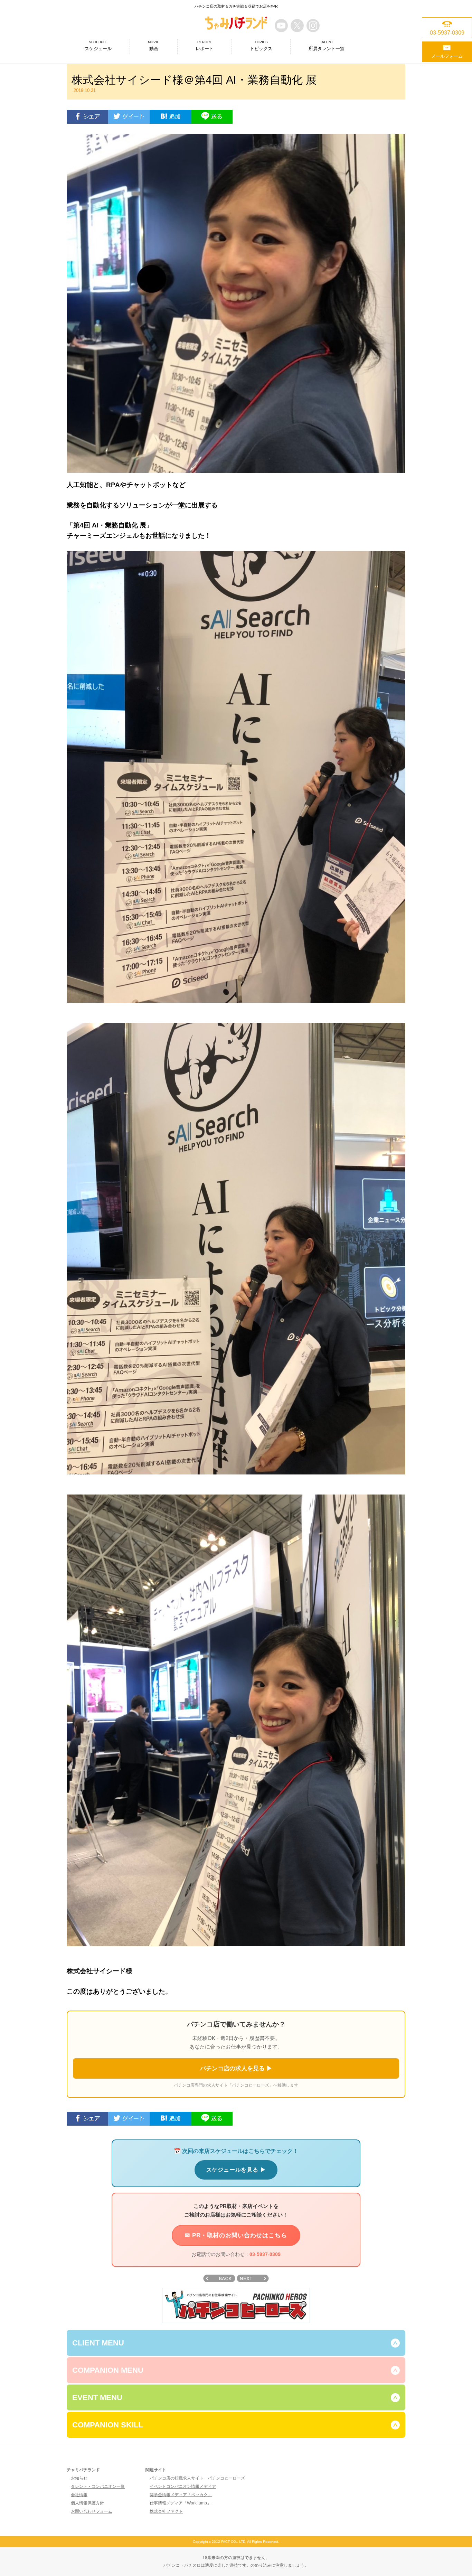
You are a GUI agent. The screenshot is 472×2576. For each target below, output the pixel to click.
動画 (154, 46)
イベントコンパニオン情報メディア (183, 2486)
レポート (205, 46)
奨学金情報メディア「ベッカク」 (181, 2495)
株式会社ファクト (166, 2511)
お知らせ (79, 2478)
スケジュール (98, 46)
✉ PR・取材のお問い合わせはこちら (236, 2235)
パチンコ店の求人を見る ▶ (236, 2068)
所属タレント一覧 (327, 46)
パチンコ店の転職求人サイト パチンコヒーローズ (197, 2478)
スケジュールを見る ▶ (236, 2170)
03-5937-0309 (265, 2254)
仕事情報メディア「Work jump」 (180, 2503)
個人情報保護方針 (87, 2503)
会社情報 (79, 2495)
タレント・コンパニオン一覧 (98, 2486)
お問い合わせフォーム (92, 2511)
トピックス (261, 46)
